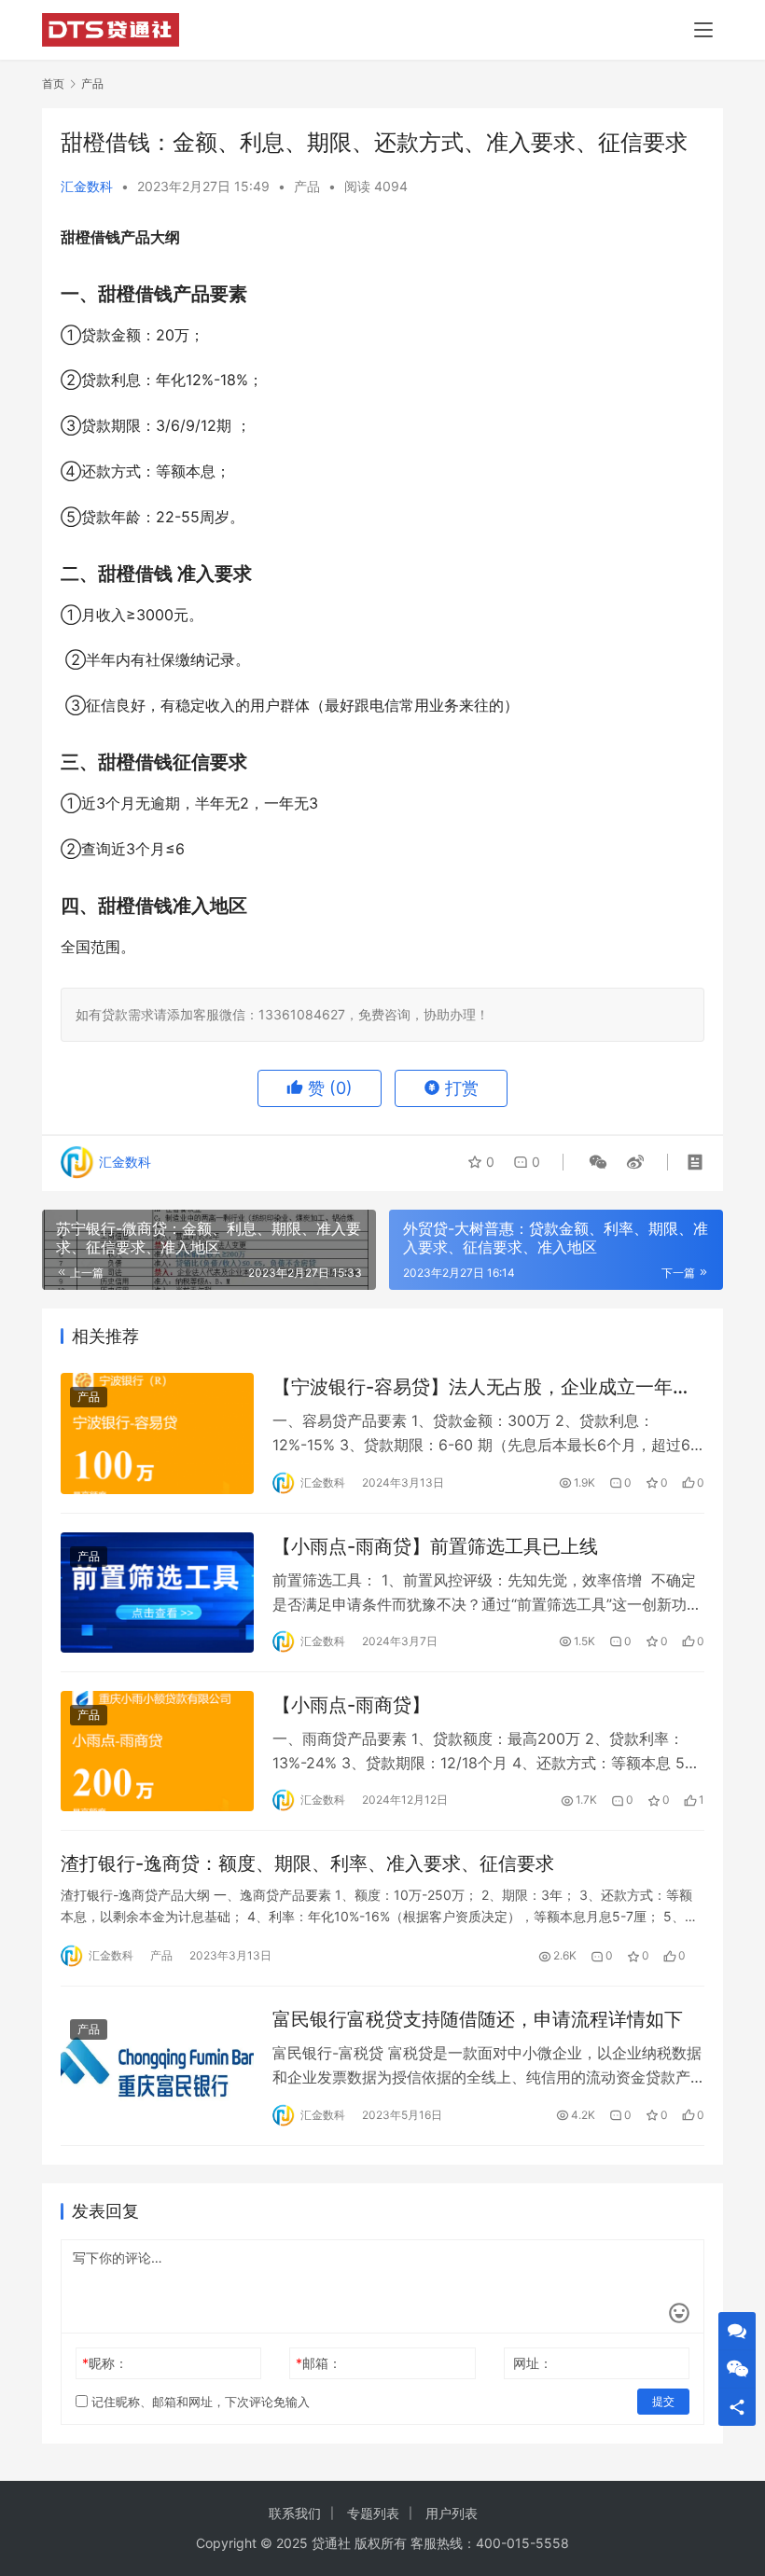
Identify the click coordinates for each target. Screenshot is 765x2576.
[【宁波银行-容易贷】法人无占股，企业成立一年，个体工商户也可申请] (157, 1433)
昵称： (105, 2363)
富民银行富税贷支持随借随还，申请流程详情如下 (478, 2019)
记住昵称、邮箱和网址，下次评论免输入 (199, 2402)
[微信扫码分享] (598, 1162)
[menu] (703, 30)
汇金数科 (87, 186)
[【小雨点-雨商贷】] (157, 1751)
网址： (533, 2363)
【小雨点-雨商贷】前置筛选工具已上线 (435, 1546)
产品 (307, 186)
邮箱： (319, 2363)
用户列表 (452, 2513)
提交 (663, 2401)
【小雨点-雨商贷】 (351, 1705)
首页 (53, 83)
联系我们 (295, 2513)
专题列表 (373, 2513)
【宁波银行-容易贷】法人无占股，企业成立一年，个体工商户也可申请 (482, 1387)
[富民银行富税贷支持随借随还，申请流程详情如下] (157, 2065)
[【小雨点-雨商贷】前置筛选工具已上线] (157, 1593)
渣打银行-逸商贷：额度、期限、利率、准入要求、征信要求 (307, 1863)
